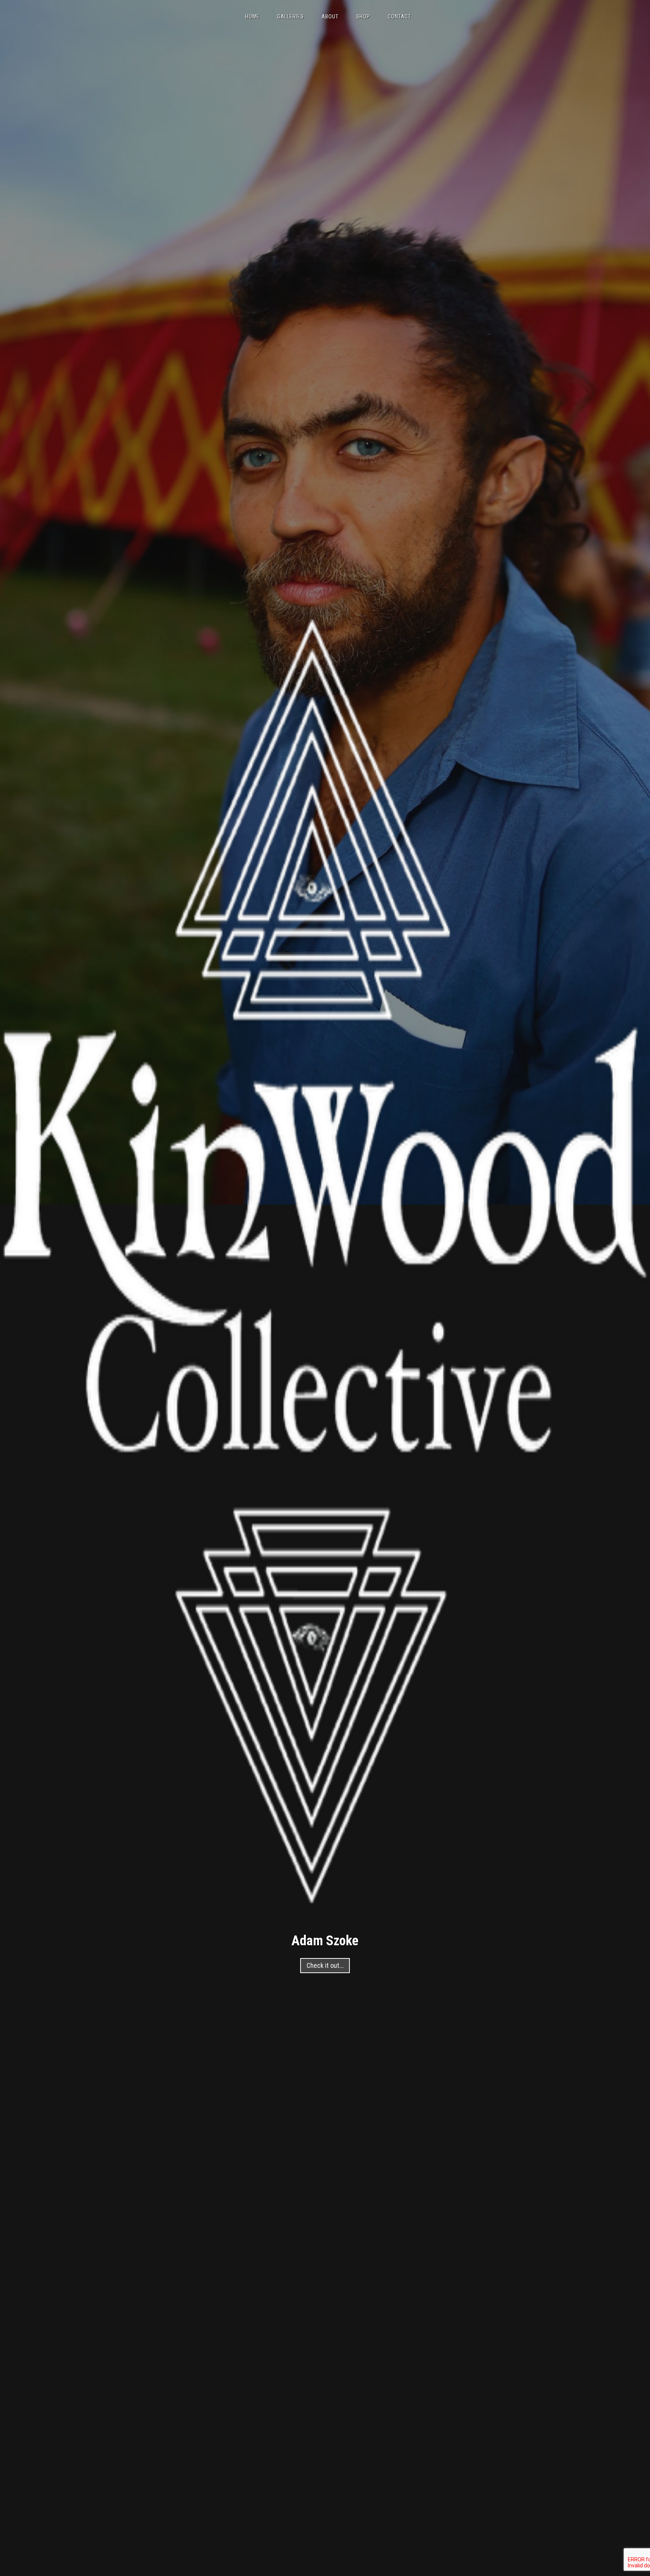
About (330, 17)
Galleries (291, 17)
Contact (399, 17)
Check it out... (325, 1965)
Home (252, 17)
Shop (363, 17)
